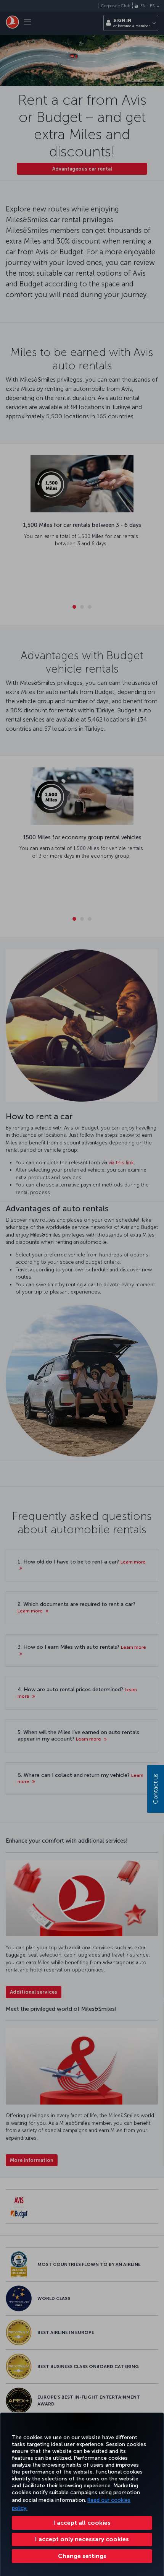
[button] (82, 2556)
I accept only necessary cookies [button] (82, 2539)
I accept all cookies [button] (82, 2523)
